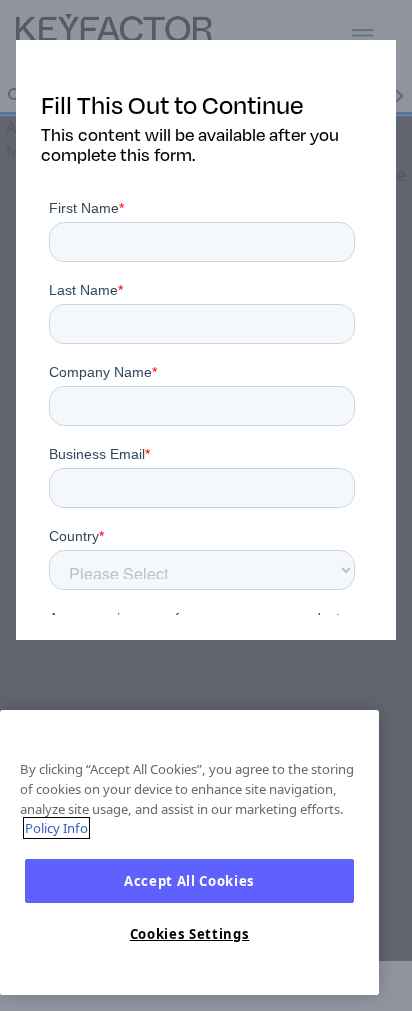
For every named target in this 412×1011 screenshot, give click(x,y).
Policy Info (56, 828)
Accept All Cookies (189, 881)
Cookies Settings (190, 934)
